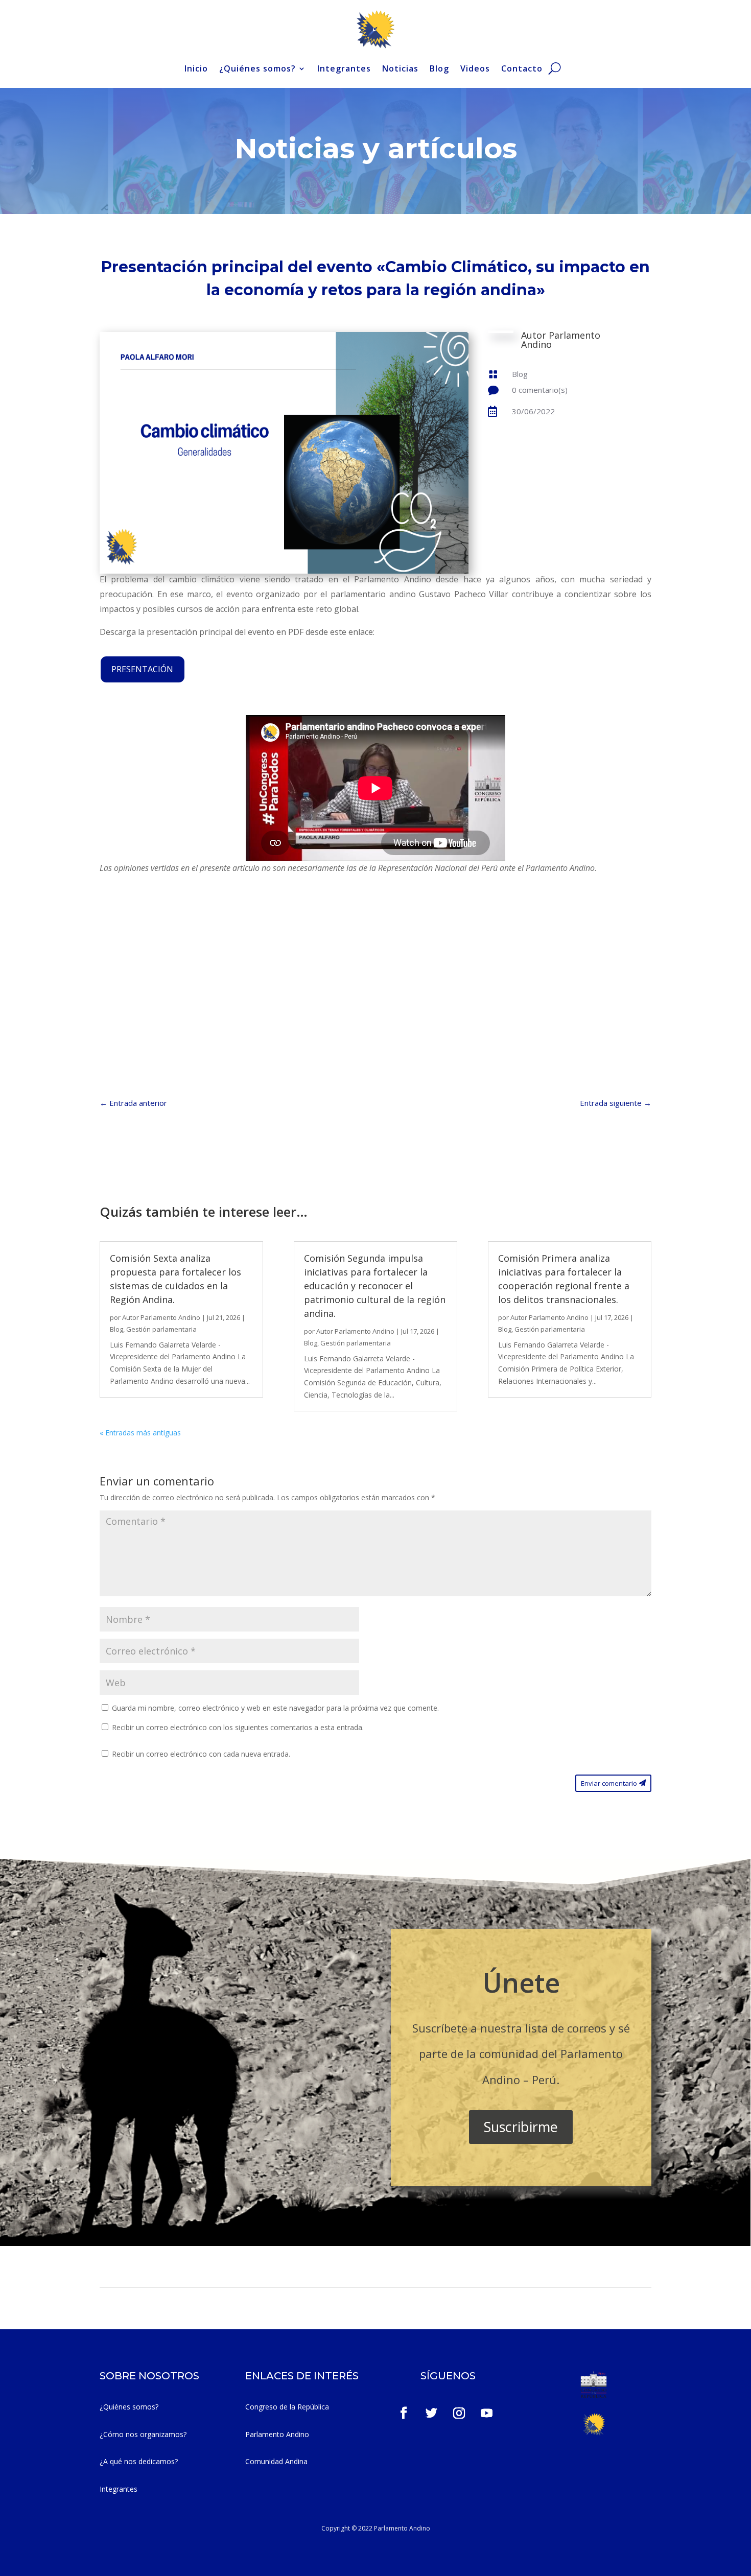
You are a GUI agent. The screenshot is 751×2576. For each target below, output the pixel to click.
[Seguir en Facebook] (404, 2413)
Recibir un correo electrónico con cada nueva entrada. (201, 1754)
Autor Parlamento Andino (161, 1317)
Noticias (400, 68)
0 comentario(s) (540, 390)
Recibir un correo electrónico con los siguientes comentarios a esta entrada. (238, 1727)
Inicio (196, 68)
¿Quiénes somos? (257, 68)
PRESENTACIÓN (142, 669)
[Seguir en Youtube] (487, 2413)
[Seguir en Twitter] (432, 2413)
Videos (475, 68)
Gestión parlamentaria (161, 1329)
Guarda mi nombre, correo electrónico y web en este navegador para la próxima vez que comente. (275, 1708)
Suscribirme (521, 2127)
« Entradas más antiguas (140, 1433)
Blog (439, 68)
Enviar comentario (609, 1783)
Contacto (522, 68)
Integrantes (344, 68)
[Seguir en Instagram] (459, 2413)
